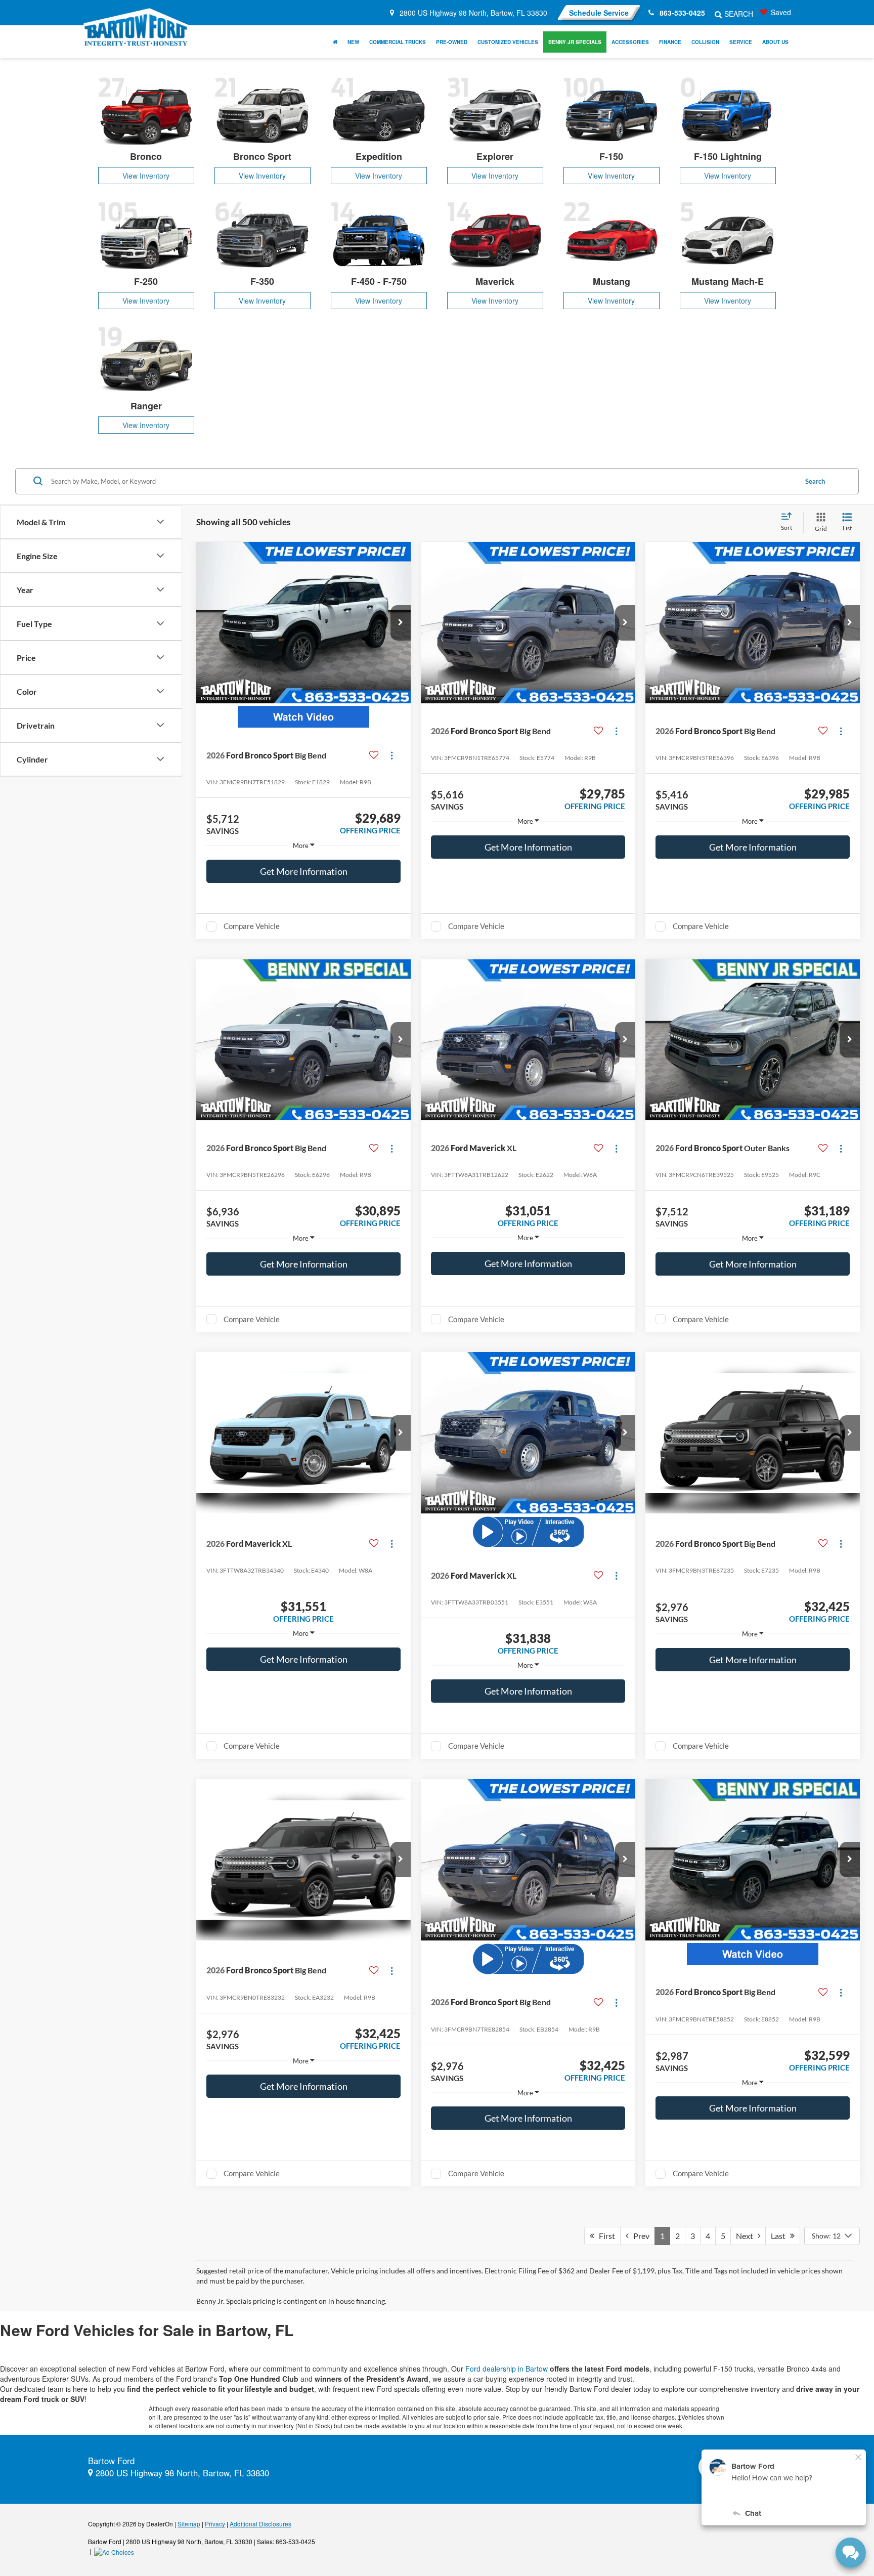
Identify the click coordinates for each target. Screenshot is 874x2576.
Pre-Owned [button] (452, 42)
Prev (639, 2236)
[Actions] (392, 755)
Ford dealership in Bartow (507, 2369)
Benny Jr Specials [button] (575, 42)
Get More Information (304, 871)
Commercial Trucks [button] (398, 42)
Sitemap (189, 2524)
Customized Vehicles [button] (508, 42)
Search (815, 481)
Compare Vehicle (252, 926)
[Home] (335, 42)
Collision (705, 42)
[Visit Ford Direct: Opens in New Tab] (115, 2551)
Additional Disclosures (260, 2524)
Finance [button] (670, 42)
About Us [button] (775, 42)
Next (747, 2236)
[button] (401, 623)
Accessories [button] (630, 42)
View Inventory (146, 176)
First (605, 2236)
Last (780, 2236)
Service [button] (741, 42)
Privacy (215, 2524)
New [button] (353, 42)
